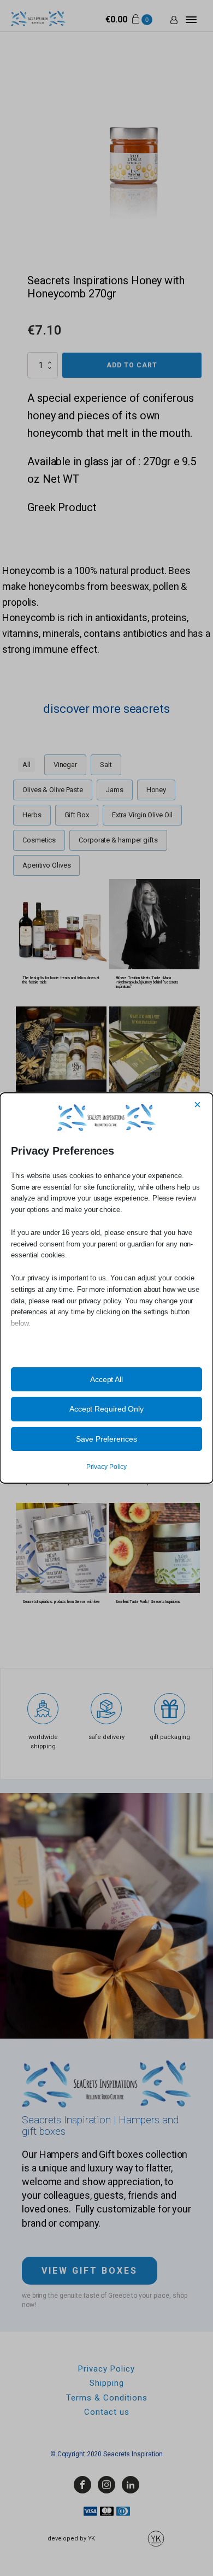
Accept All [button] (106, 1379)
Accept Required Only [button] (106, 1409)
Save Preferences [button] (106, 1439)
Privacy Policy (107, 1467)
